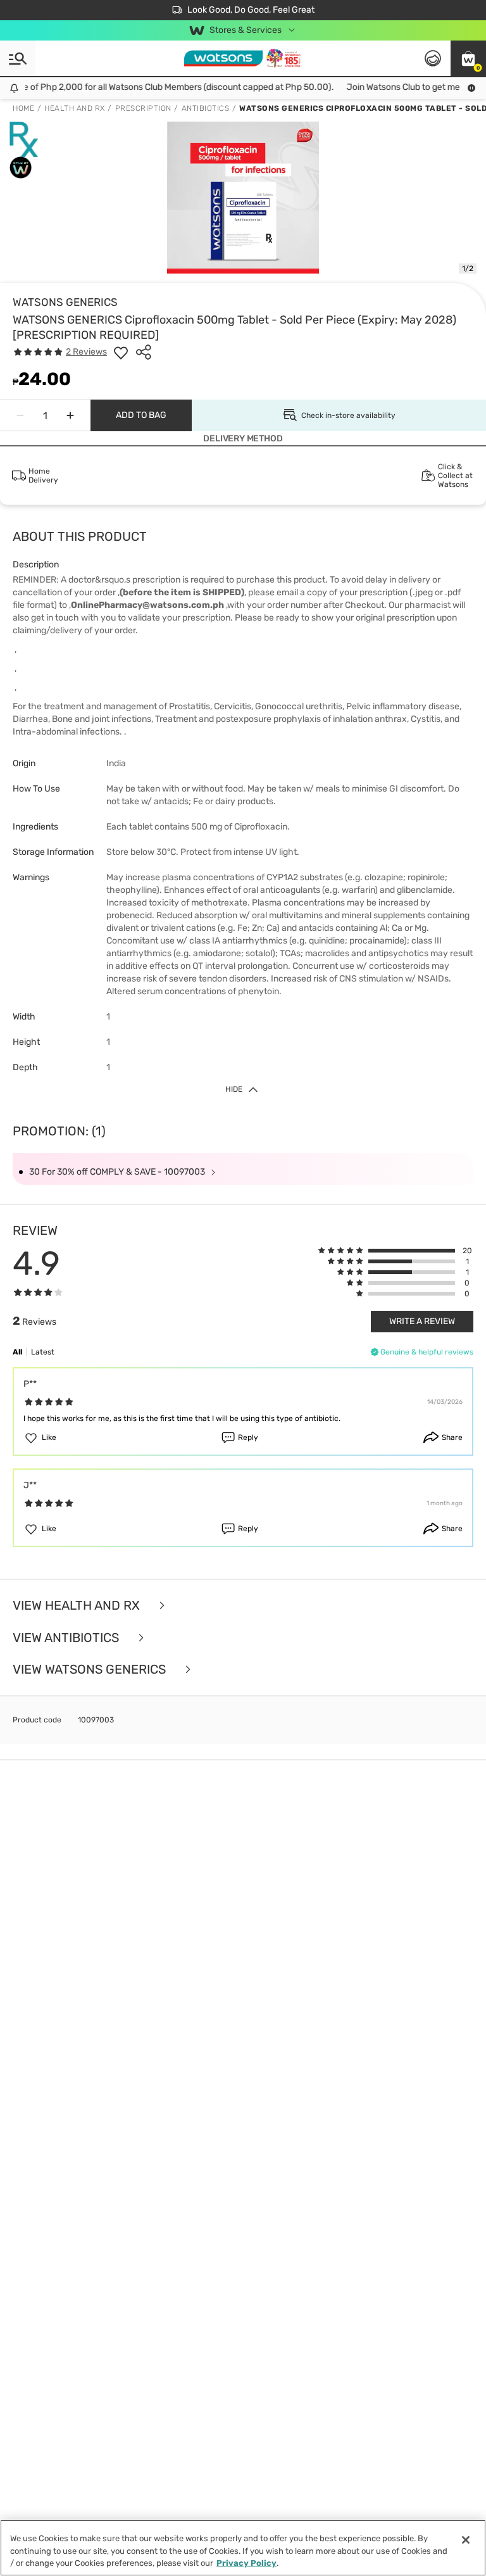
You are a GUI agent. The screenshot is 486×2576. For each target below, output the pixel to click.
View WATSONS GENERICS (91, 1670)
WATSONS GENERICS (65, 302)
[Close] (466, 2540)
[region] (243, 2548)
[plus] (70, 415)
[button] (468, 58)
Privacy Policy (246, 2563)
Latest (43, 1352)
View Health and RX (78, 1606)
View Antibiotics (67, 1638)
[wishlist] (121, 352)
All (17, 1352)
